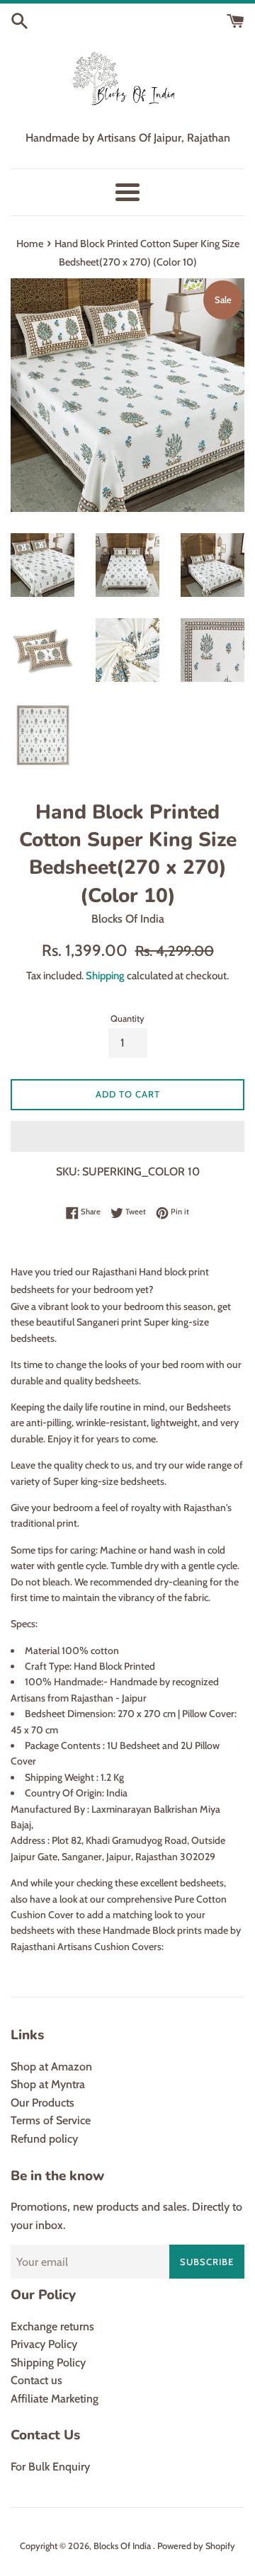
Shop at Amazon (51, 2067)
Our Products (42, 2103)
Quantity (127, 1019)
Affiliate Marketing (55, 2399)
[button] (127, 1136)
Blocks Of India (123, 2546)
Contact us (36, 2380)
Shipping (105, 976)
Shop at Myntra (48, 2084)
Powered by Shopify (196, 2546)
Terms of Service (51, 2120)
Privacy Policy (44, 2344)
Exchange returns (52, 2326)
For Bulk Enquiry (50, 2467)
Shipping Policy (48, 2363)
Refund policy (44, 2139)
